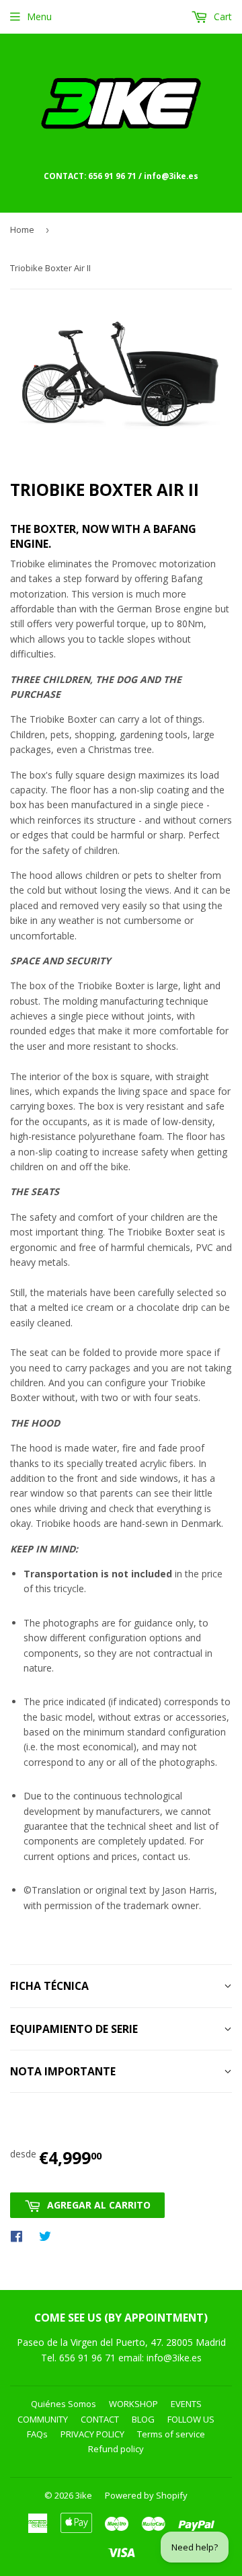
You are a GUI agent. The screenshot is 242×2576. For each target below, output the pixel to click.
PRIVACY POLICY (92, 2434)
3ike (84, 2495)
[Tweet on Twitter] (48, 2235)
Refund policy (116, 2449)
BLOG (143, 2419)
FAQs (37, 2434)
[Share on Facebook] (20, 2235)
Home (22, 229)
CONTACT (100, 2419)
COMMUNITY (43, 2419)
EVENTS (186, 2404)
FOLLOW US (191, 2419)
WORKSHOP (133, 2404)
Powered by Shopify (146, 2495)
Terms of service (171, 2434)
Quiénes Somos (64, 2404)
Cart (221, 16)
